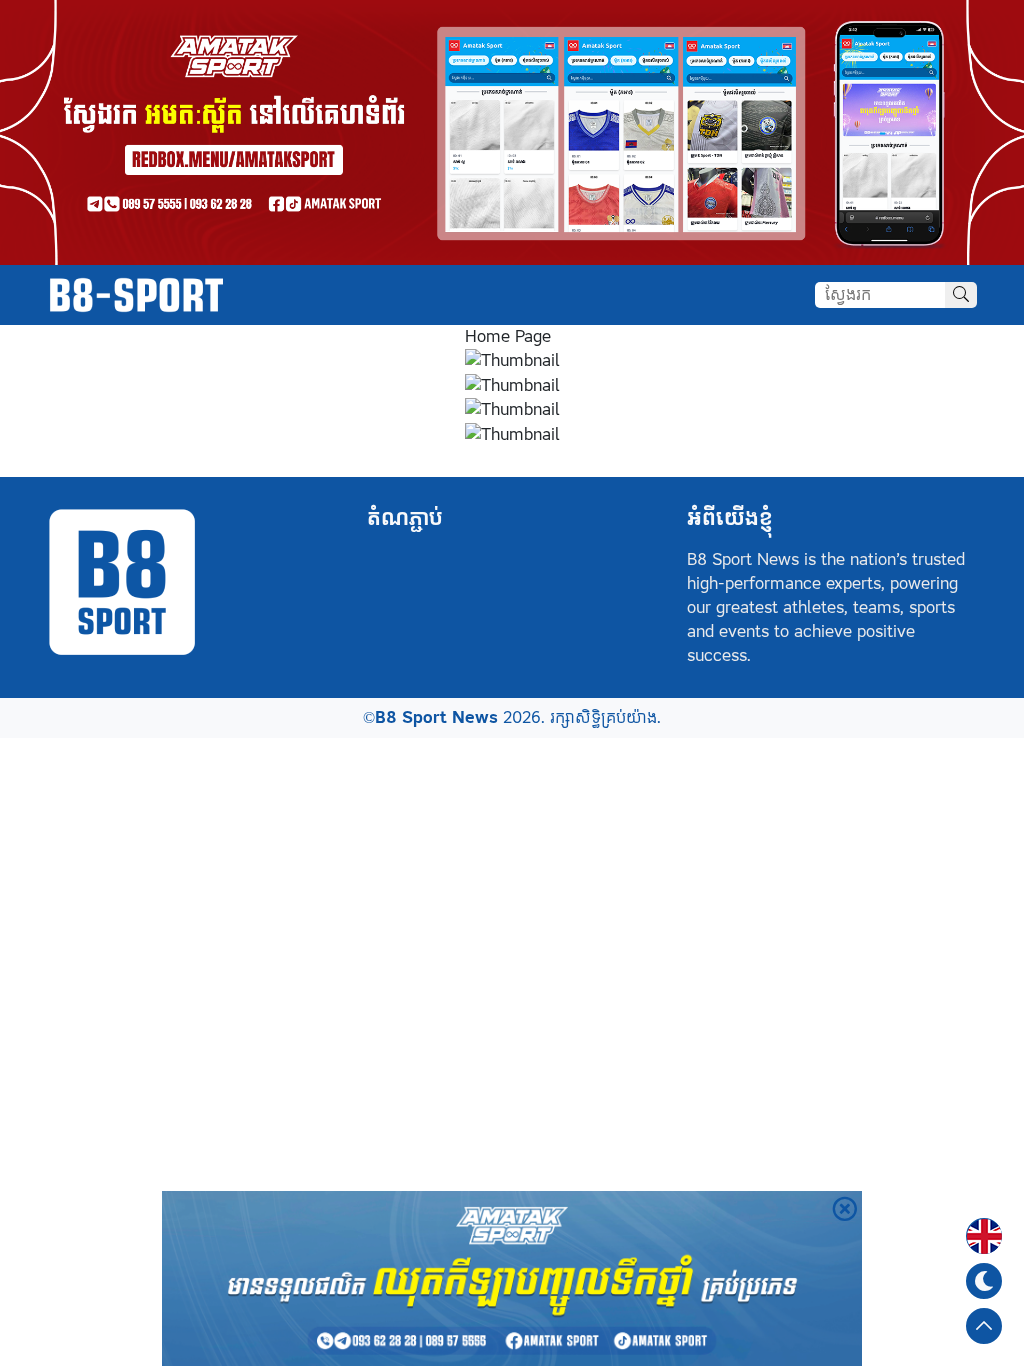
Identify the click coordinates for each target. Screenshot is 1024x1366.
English (984, 1224)
